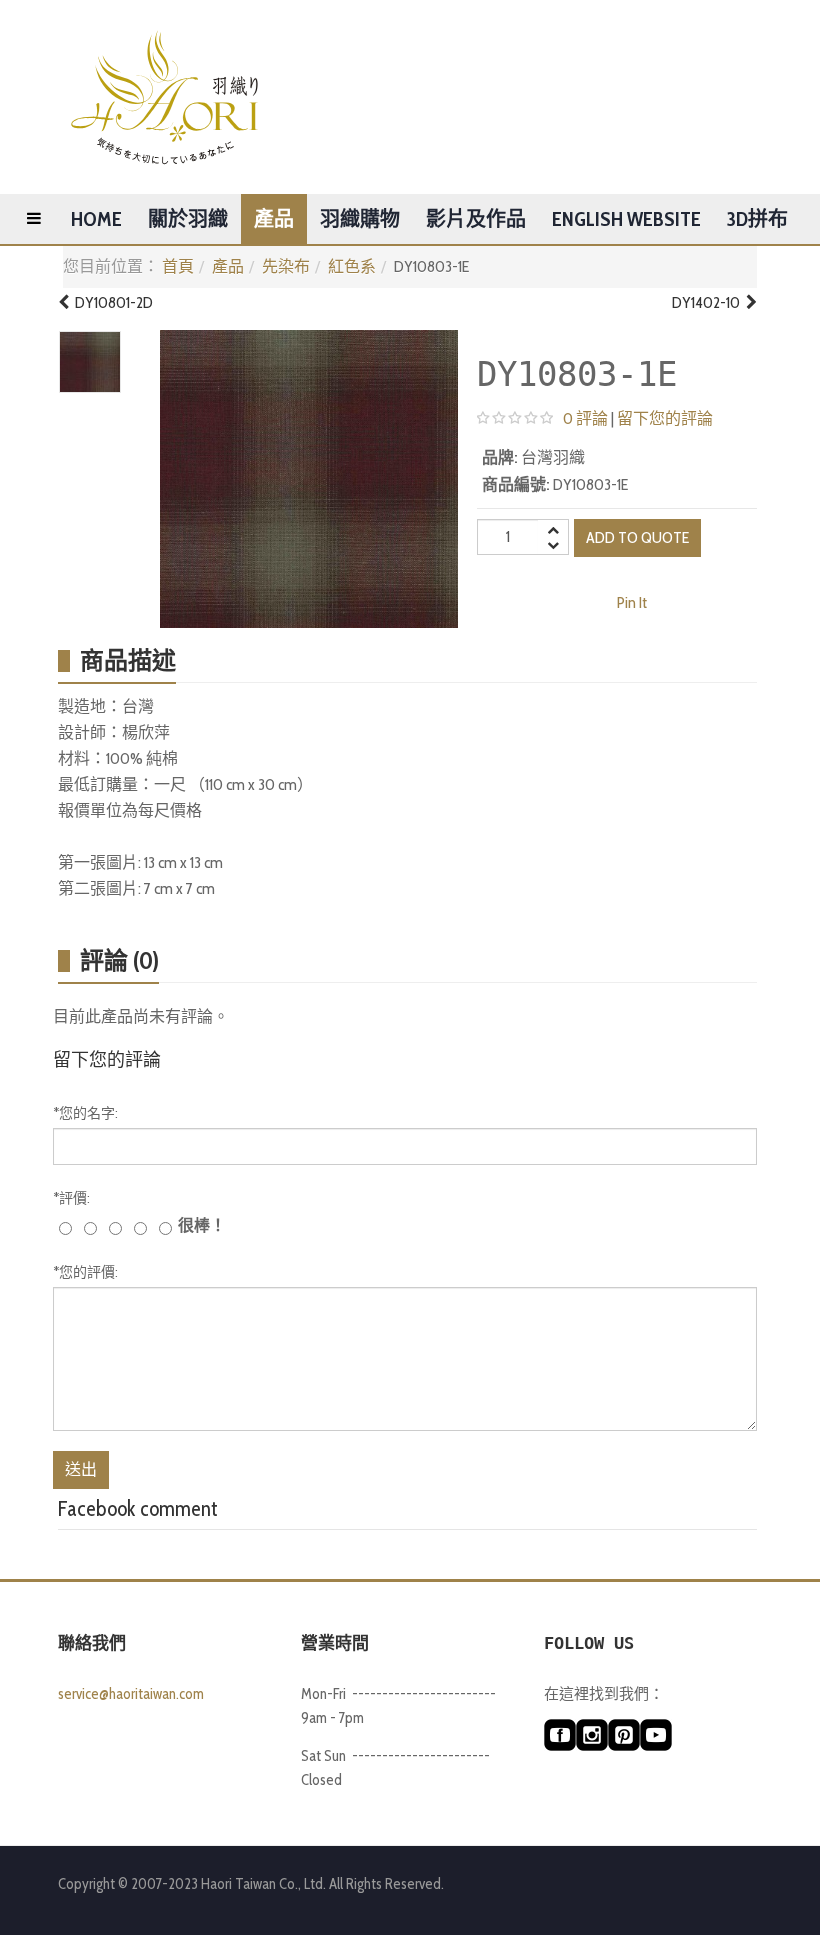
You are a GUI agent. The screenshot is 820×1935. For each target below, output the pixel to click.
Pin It (632, 602)
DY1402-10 (709, 302)
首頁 (178, 266)
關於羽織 (188, 219)
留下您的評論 (665, 418)
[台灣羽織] (164, 97)
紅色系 (352, 266)
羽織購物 (360, 219)
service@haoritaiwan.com (131, 1694)
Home (96, 219)
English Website (626, 219)
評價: (71, 1198)
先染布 (286, 266)
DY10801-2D (111, 302)
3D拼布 (757, 219)
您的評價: (85, 1272)
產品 (274, 219)
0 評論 (585, 418)
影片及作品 (476, 219)
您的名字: (85, 1113)
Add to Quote (637, 537)
